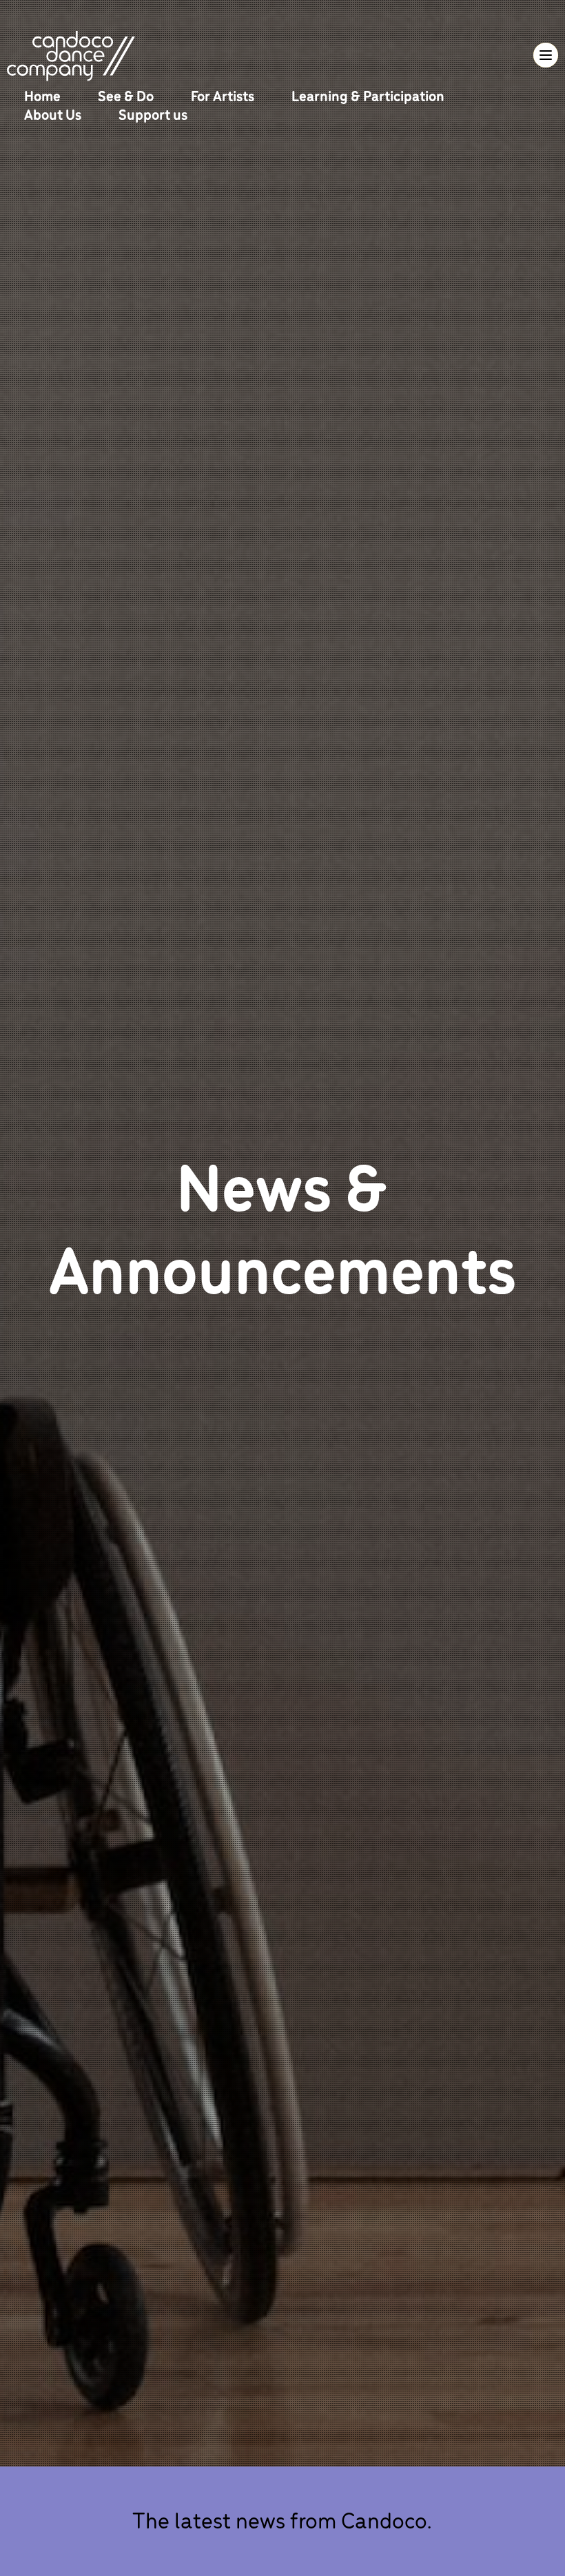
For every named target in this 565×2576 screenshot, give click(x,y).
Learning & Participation (368, 95)
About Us (54, 114)
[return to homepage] (71, 54)
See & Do (127, 95)
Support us (153, 114)
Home (44, 95)
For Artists (224, 95)
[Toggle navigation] (546, 55)
